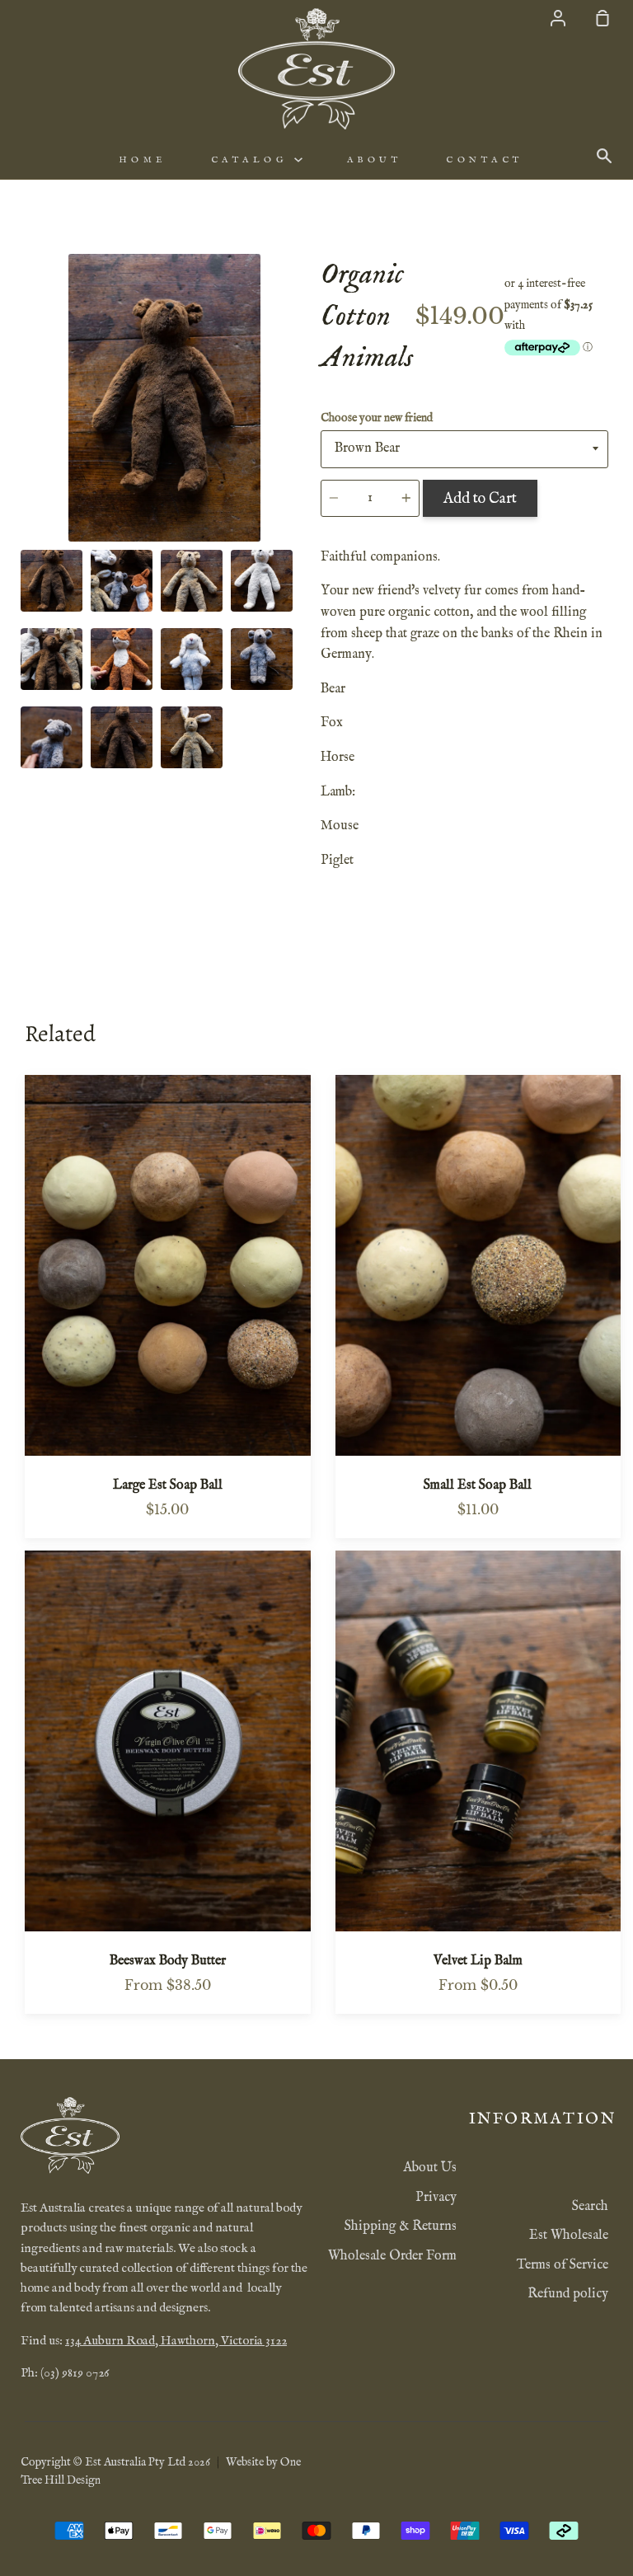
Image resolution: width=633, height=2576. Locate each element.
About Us (430, 2168)
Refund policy (568, 2294)
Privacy (436, 2198)
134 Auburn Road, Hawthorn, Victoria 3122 (176, 2341)
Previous (26, 440)
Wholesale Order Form (392, 2256)
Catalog (253, 160)
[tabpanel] (164, 398)
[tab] (52, 581)
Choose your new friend (377, 418)
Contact (485, 160)
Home (143, 160)
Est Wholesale (569, 2236)
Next (303, 440)
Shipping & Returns (401, 2226)
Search (590, 2207)
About (375, 160)
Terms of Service (563, 2265)
